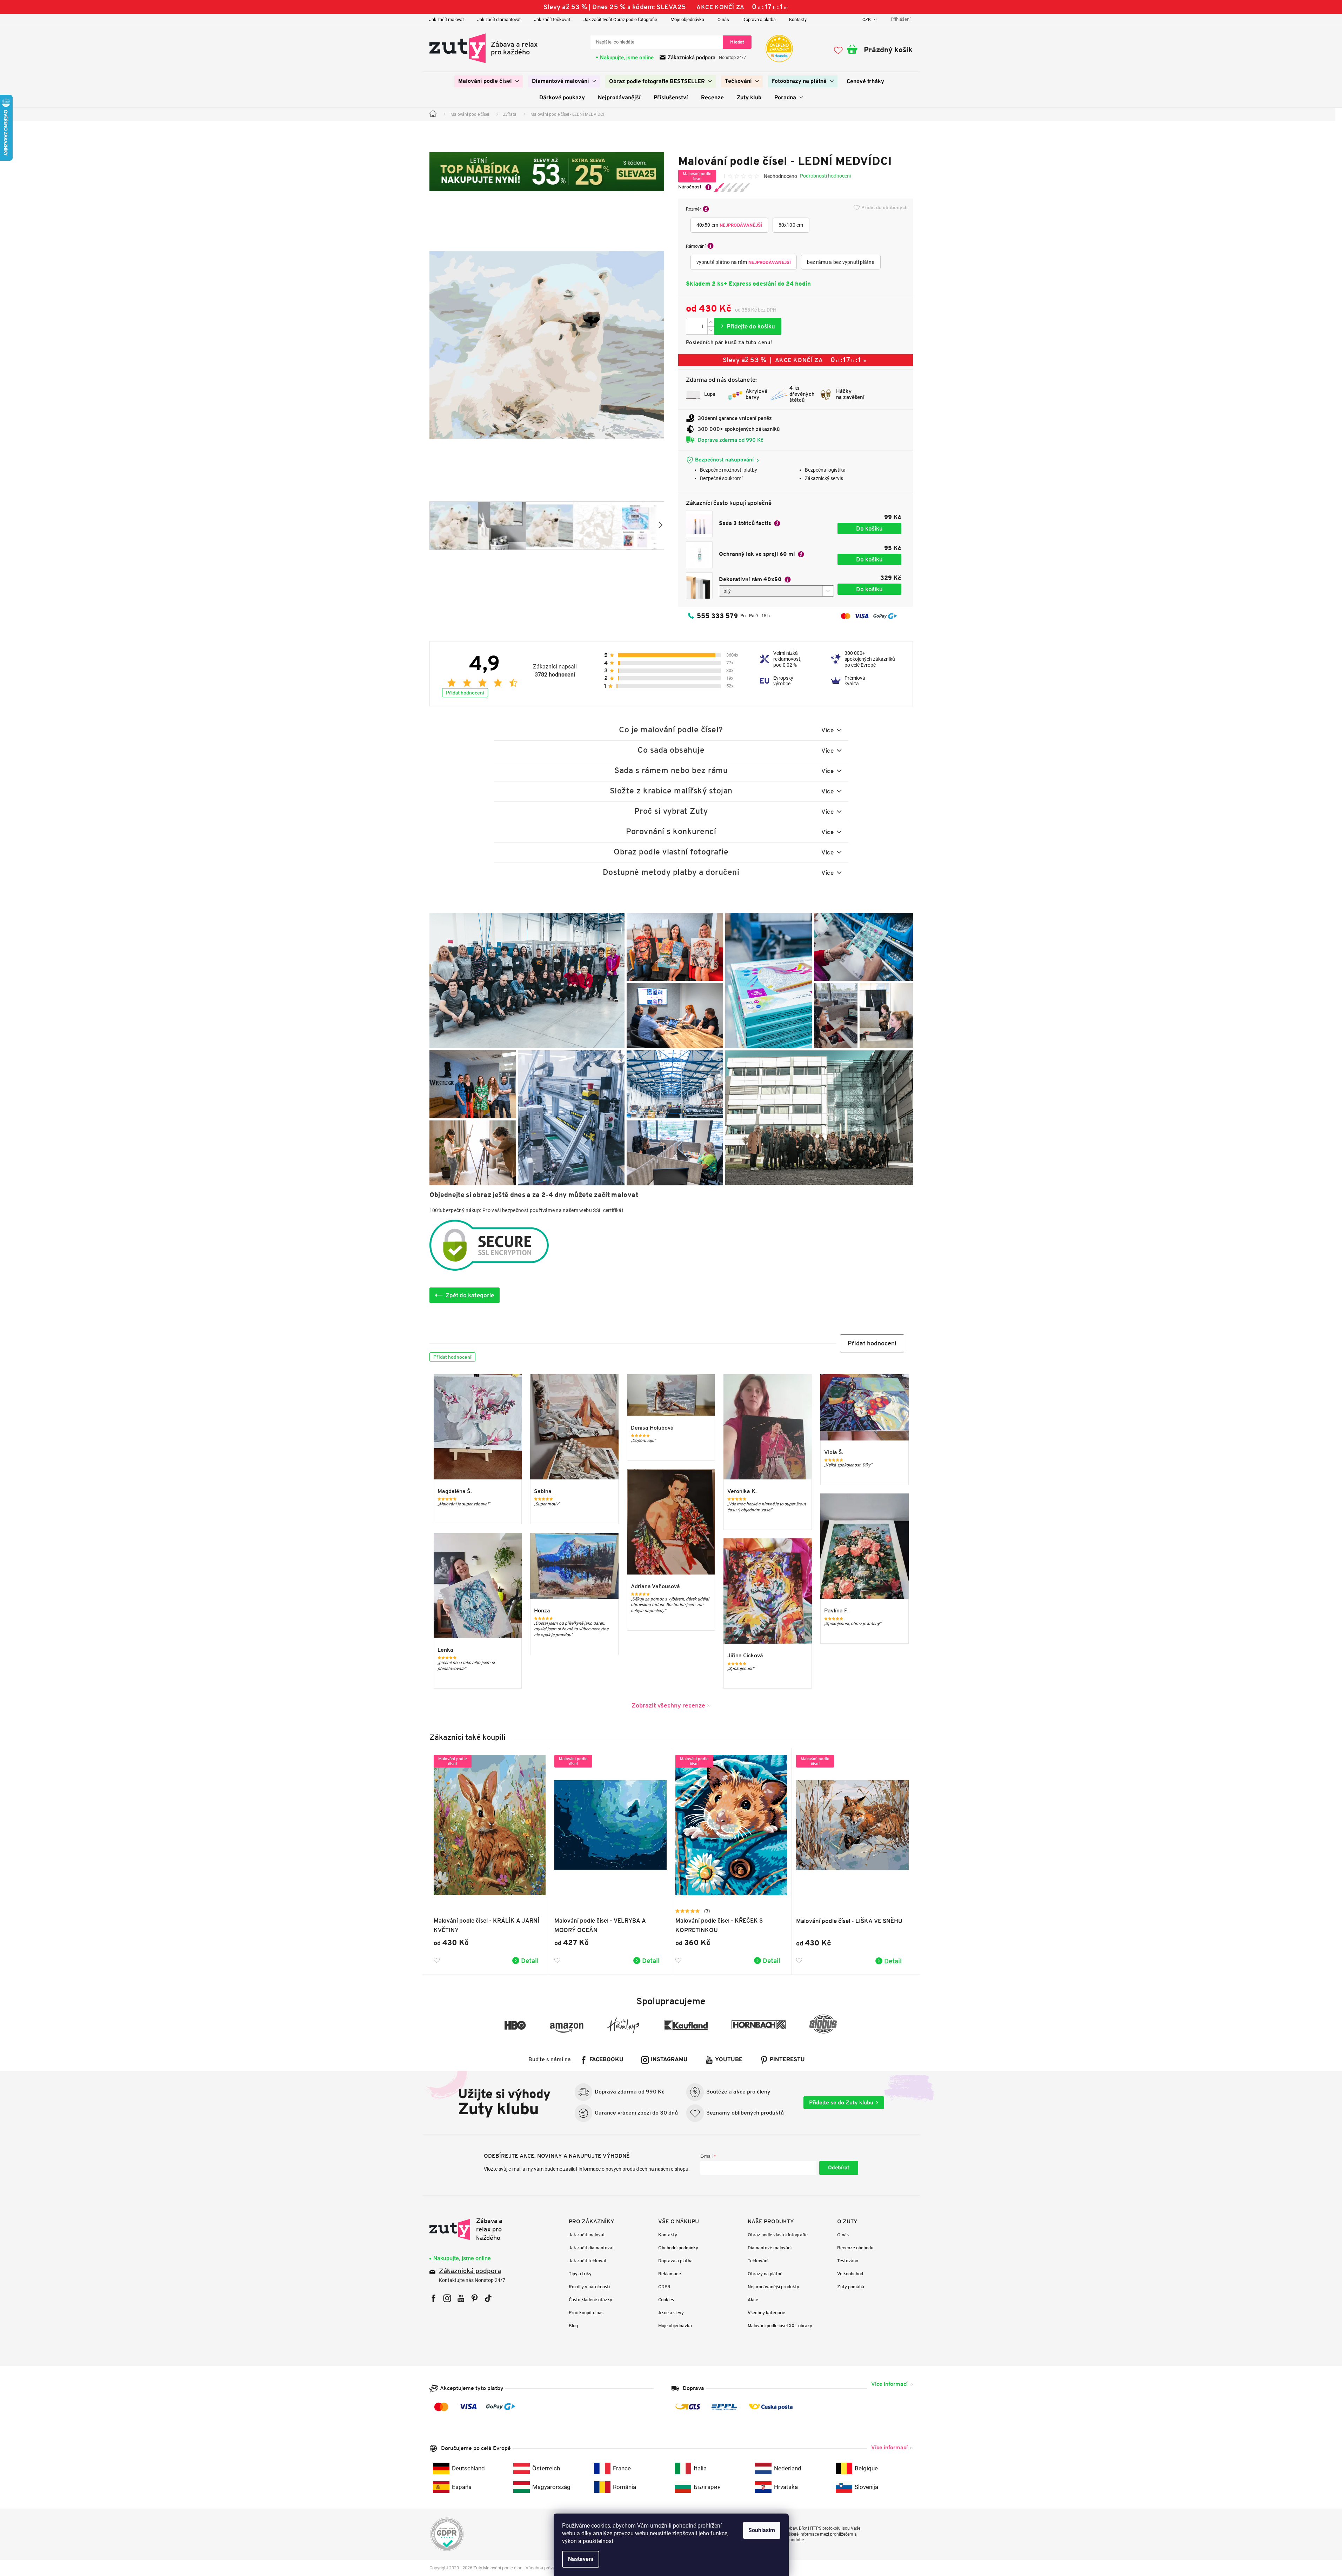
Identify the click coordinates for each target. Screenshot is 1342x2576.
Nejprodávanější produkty (773, 2287)
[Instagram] (447, 2298)
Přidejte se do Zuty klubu (841, 2102)
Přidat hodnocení (465, 693)
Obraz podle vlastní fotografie (778, 2235)
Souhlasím (762, 2530)
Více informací (889, 2384)
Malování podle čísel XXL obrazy (780, 2326)
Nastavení (581, 2559)
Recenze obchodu (855, 2248)
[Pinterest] (475, 2298)
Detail (530, 1961)
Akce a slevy (671, 2313)
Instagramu (669, 2060)
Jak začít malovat (446, 19)
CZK (867, 19)
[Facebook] (433, 2298)
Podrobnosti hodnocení (825, 176)
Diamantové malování (770, 2248)
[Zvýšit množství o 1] (711, 322)
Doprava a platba (759, 19)
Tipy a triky (580, 2274)
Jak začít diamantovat (499, 19)
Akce (753, 2300)
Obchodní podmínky (678, 2248)
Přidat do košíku (748, 326)
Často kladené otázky (590, 2300)
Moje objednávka (687, 19)
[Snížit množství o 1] (711, 330)
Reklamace (670, 2274)
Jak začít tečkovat (552, 19)
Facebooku (606, 2060)
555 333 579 (717, 616)
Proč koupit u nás (586, 2313)
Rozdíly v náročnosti (589, 2287)
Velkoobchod (850, 2274)
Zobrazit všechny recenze (668, 1705)
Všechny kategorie (766, 2313)
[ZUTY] (474, 2229)
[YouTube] (461, 2298)
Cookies (666, 2300)
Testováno (848, 2261)
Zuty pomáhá (851, 2287)
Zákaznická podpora (692, 58)
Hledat (737, 42)
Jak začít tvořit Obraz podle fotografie (620, 19)
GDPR (664, 2287)
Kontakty (798, 19)
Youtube (729, 2060)
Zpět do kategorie (470, 1295)
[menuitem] (489, 81)
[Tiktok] (488, 2298)
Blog (573, 2326)
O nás (723, 19)
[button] (872, 1343)
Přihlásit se (839, 2168)
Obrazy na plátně (765, 2274)
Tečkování (758, 2261)
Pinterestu (787, 2060)
